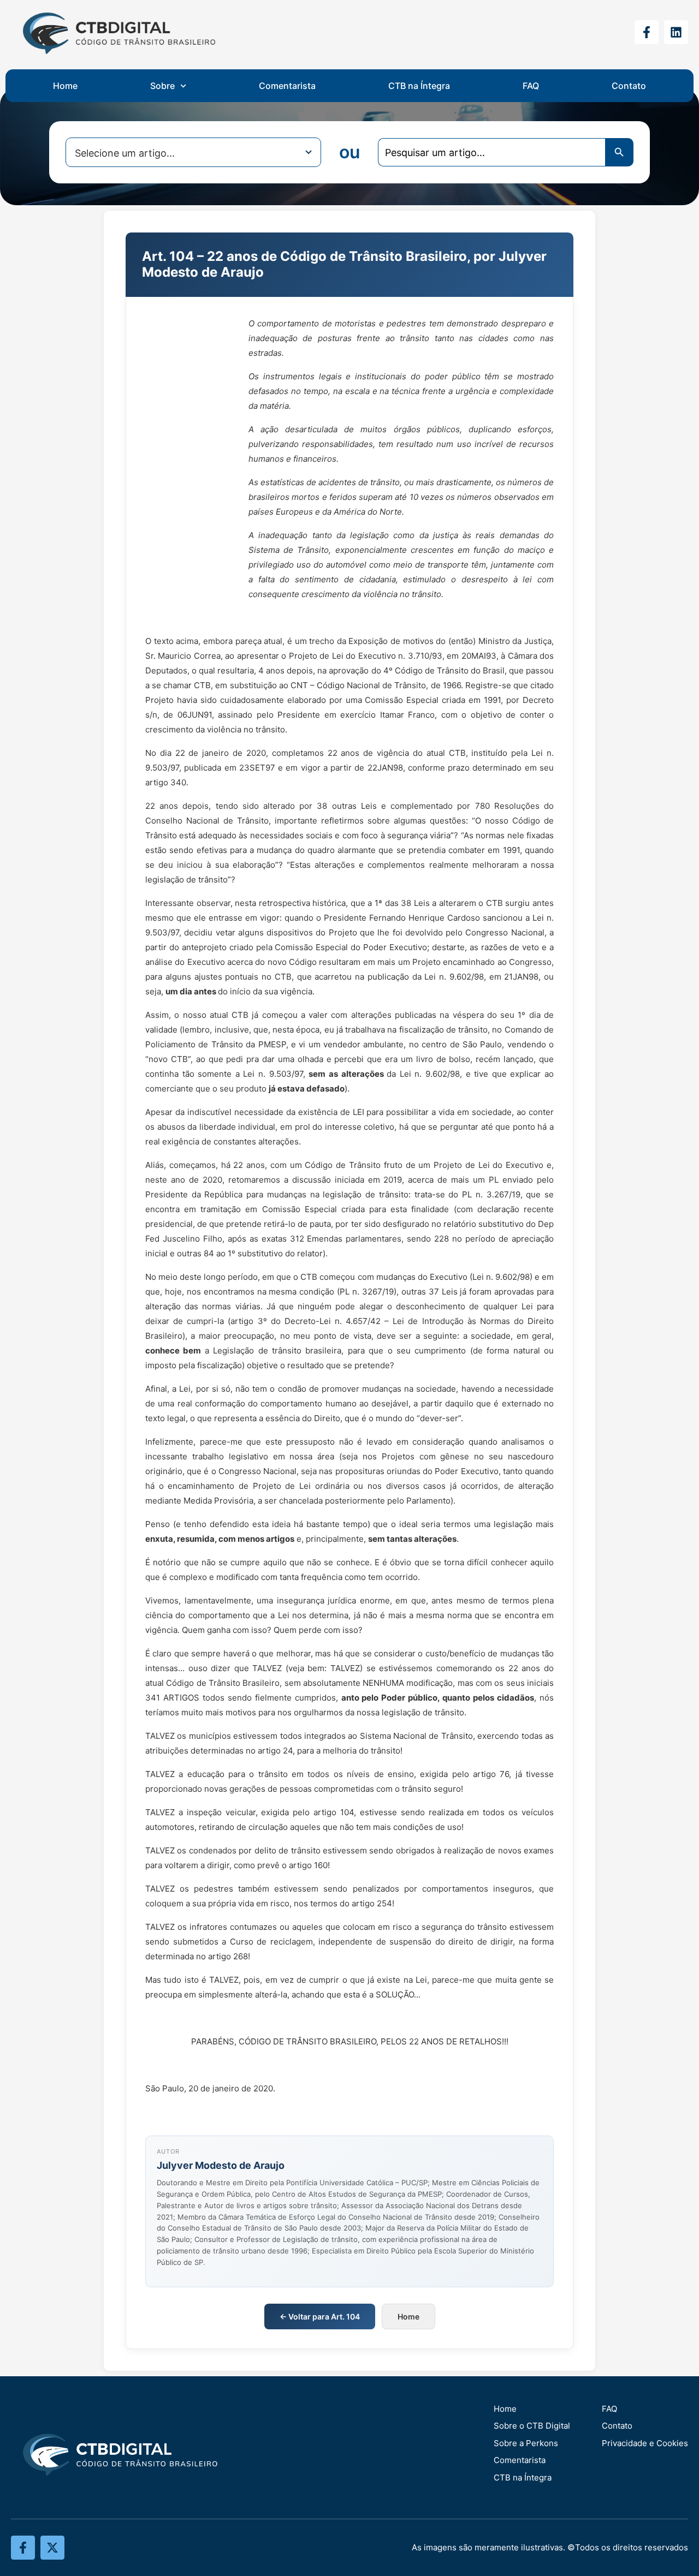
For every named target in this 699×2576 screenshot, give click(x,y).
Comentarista (287, 86)
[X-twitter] (52, 2548)
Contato (629, 86)
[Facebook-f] (647, 32)
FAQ (531, 86)
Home (65, 86)
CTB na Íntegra (419, 86)
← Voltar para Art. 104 (320, 2316)
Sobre (162, 86)
